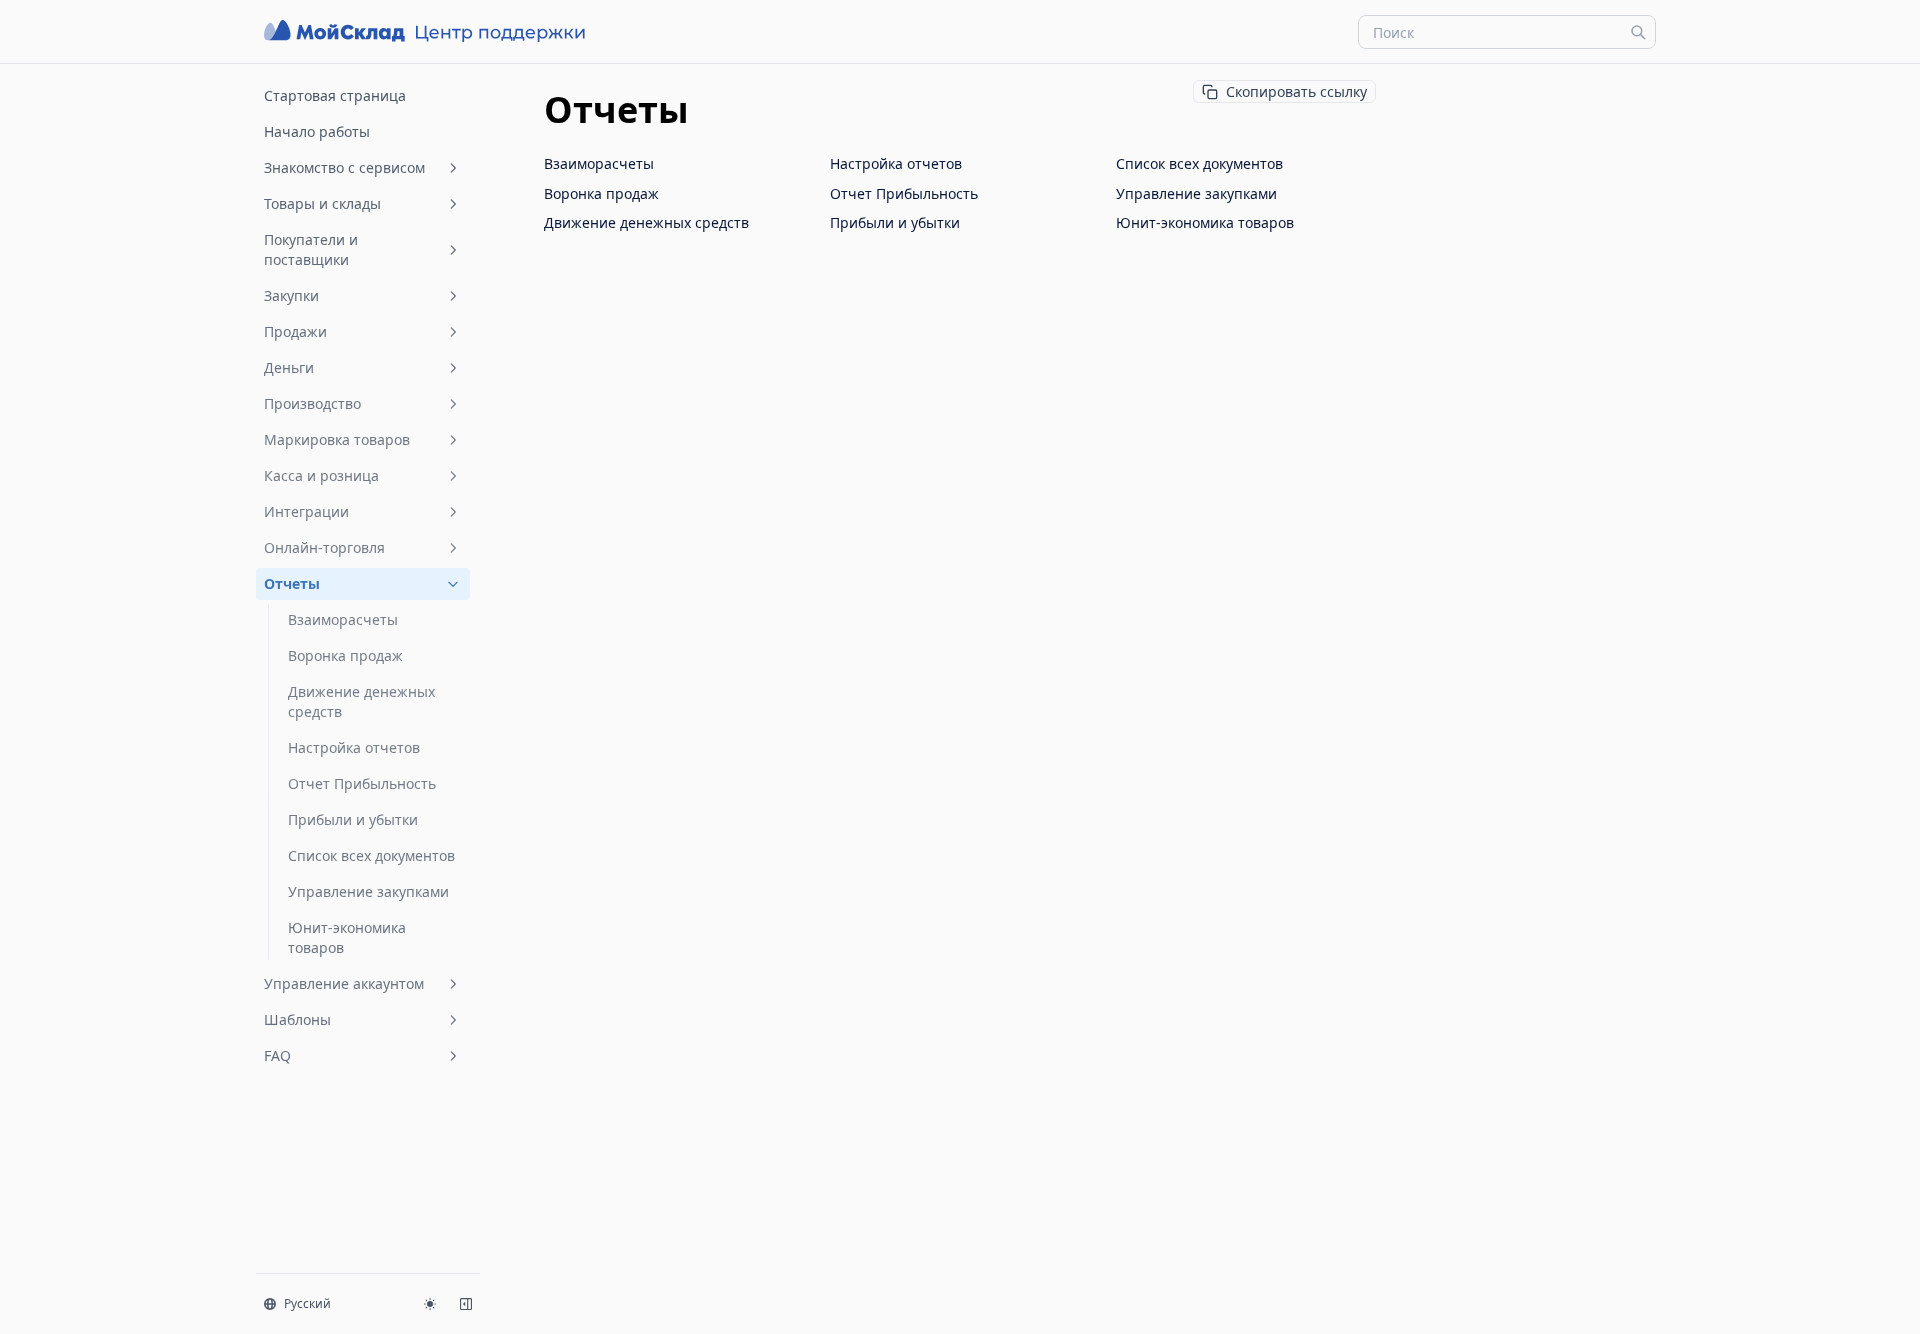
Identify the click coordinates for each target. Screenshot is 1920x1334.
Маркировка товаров (337, 439)
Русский (307, 1303)
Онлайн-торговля (324, 547)
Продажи (295, 331)
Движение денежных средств (361, 701)
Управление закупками (368, 891)
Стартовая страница (335, 95)
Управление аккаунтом (344, 983)
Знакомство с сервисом (344, 167)
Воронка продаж (345, 655)
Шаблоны (297, 1019)
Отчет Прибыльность (362, 783)
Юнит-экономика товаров (347, 937)
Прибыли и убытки (353, 819)
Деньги (289, 367)
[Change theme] (430, 1304)
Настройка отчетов (354, 747)
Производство (312, 403)
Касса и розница (321, 475)
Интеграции (306, 511)
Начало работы (317, 131)
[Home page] (427, 31)
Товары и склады (322, 203)
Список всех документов (371, 855)
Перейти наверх (1488, 88)
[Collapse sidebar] (466, 1304)
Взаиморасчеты (343, 619)
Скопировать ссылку (1296, 91)
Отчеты (292, 583)
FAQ (277, 1055)
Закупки (291, 295)
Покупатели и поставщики (311, 249)
